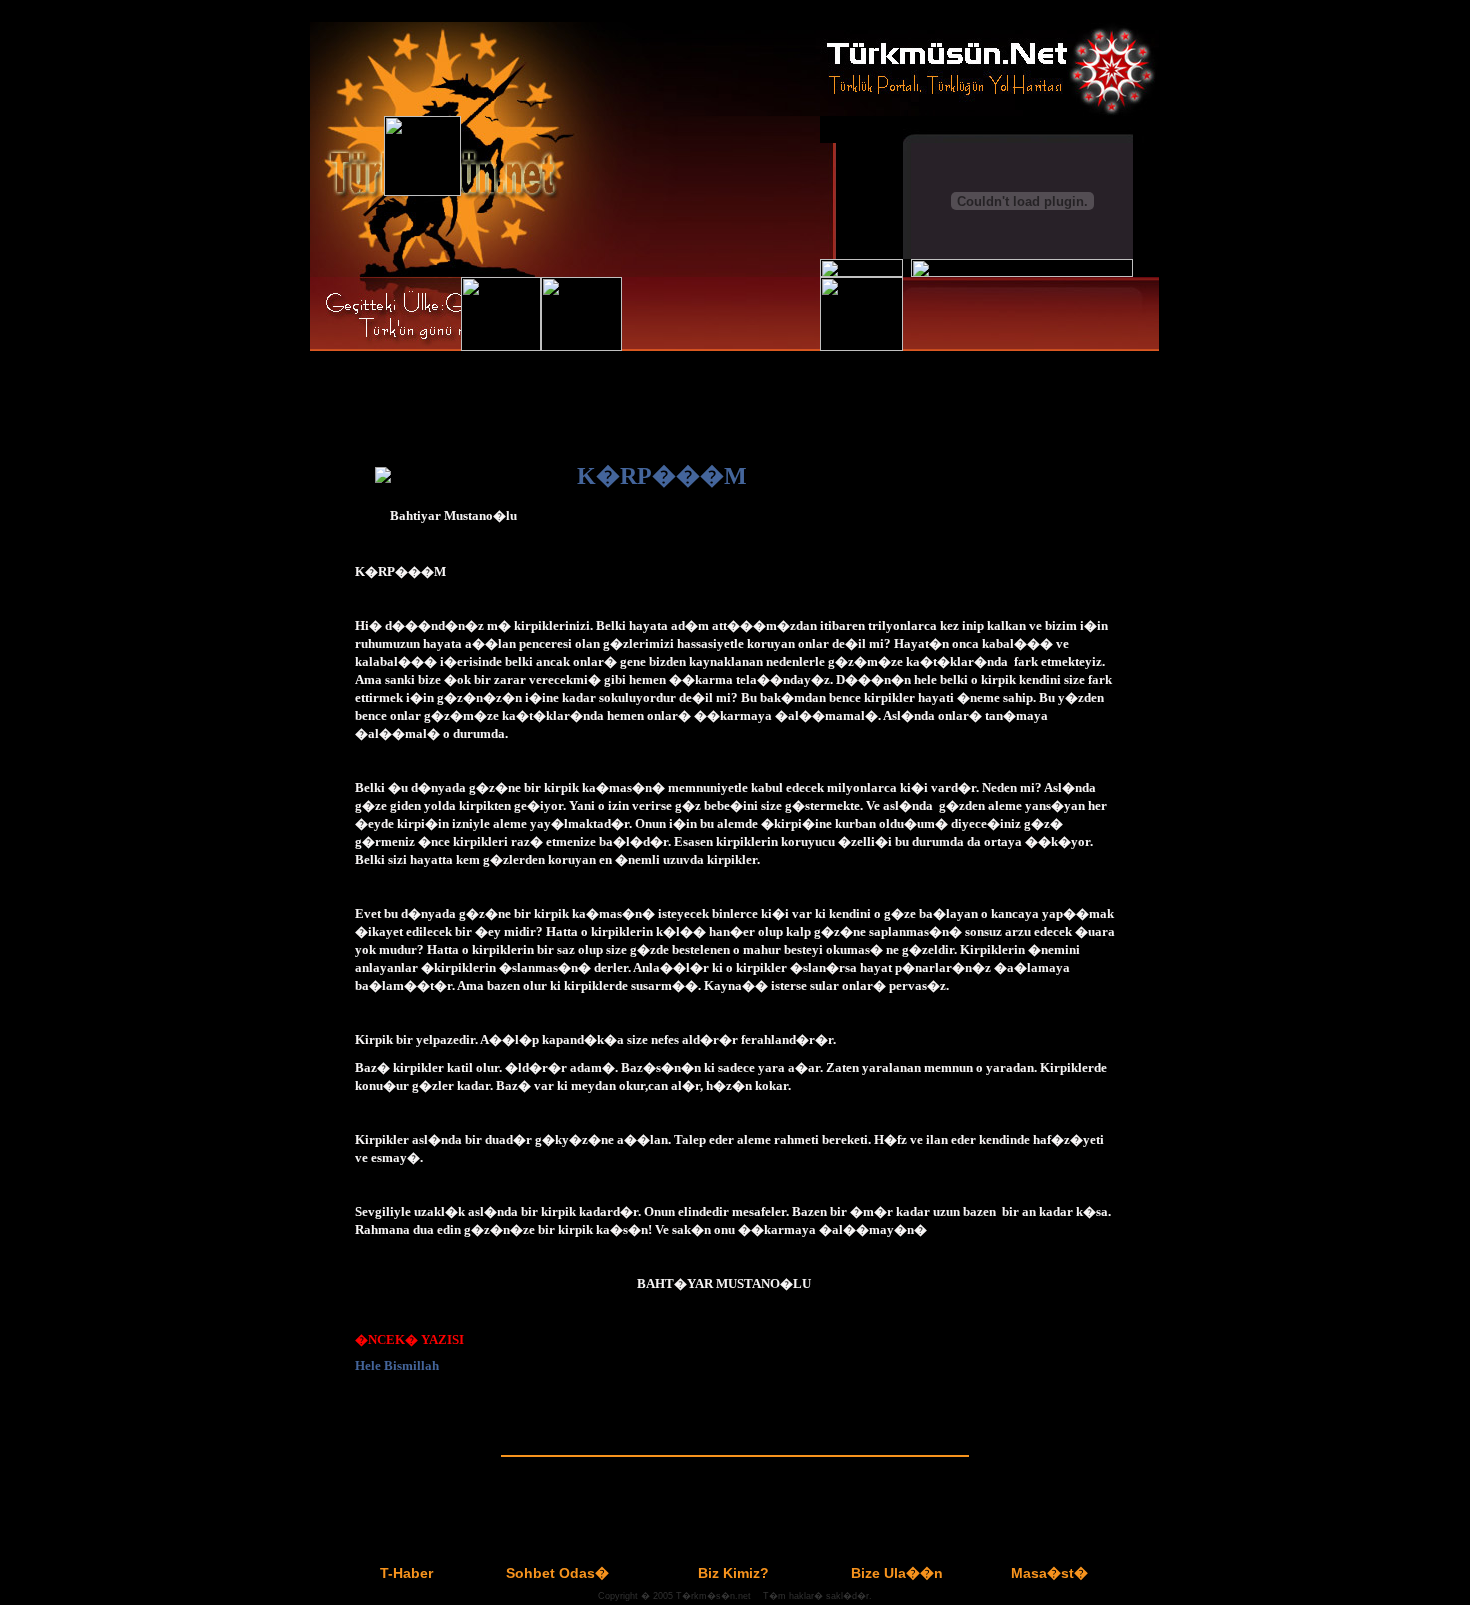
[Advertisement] (735, 1495)
